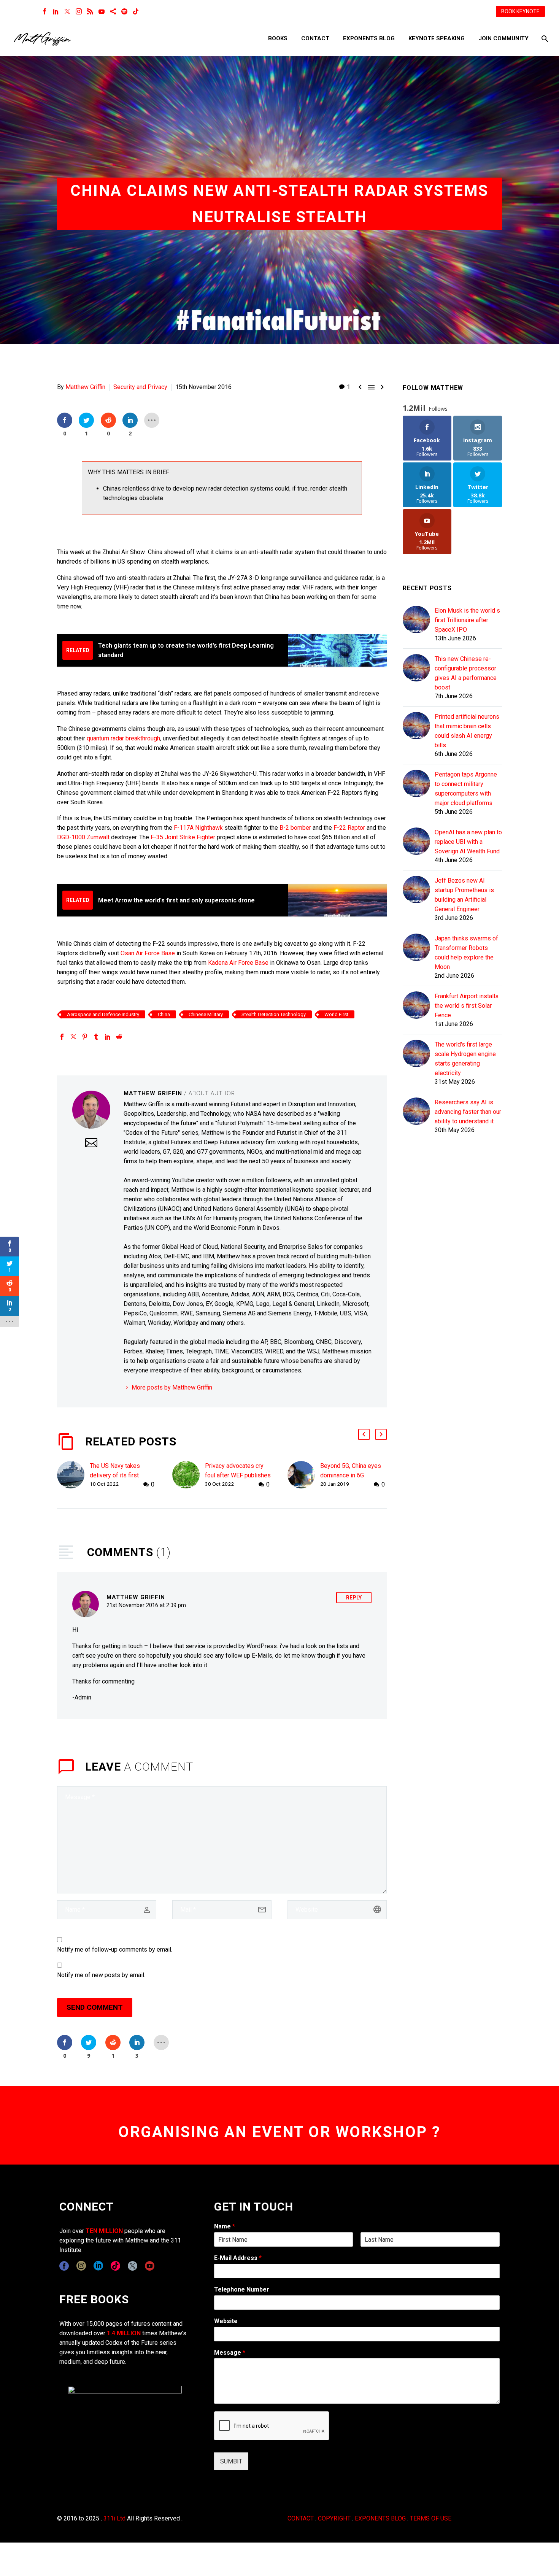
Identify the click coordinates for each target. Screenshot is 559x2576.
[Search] (544, 39)
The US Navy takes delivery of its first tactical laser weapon (118, 1475)
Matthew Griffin (85, 387)
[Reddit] (119, 1037)
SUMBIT (231, 2461)
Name (225, 2226)
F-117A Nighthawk (198, 828)
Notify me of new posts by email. (101, 1975)
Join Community (503, 38)
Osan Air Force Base (148, 953)
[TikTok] (136, 11)
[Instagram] (79, 11)
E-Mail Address (238, 2258)
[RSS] (90, 11)
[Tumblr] (96, 1037)
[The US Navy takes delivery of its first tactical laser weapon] (73, 1475)
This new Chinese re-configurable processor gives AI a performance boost (466, 673)
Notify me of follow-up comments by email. (115, 1949)
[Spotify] (124, 11)
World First (336, 1014)
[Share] (113, 11)
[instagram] (81, 2266)
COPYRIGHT (334, 2518)
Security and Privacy (140, 387)
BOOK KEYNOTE (520, 11)
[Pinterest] (85, 1037)
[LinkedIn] (56, 11)
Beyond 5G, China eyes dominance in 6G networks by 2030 (351, 1475)
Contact (315, 38)
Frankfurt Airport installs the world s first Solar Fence (467, 1006)
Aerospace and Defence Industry (103, 1014)
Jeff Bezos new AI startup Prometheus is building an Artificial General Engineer (464, 895)
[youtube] (150, 2266)
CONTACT (301, 2518)
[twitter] (133, 2266)
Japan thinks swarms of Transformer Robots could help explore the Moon (466, 953)
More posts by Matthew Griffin (172, 1387)
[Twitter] (67, 11)
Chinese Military (206, 1014)
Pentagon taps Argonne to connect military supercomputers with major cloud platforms (466, 789)
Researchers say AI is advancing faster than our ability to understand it (468, 1112)
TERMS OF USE (431, 2518)
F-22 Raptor (349, 828)
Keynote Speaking (437, 38)
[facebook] (64, 2266)
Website (226, 2321)
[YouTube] (102, 11)
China (164, 1014)
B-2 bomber (295, 828)
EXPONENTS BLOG (380, 2518)
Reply (354, 1598)
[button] (364, 1434)
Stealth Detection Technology (274, 1014)
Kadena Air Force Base (238, 963)
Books (278, 38)
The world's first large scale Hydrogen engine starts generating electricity (465, 1059)
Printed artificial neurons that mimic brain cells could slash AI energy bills (467, 731)
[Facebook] (44, 11)
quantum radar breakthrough (123, 738)
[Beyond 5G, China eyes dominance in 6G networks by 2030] (304, 1475)
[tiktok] (115, 2266)
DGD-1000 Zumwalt (83, 837)
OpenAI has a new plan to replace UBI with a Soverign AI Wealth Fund (468, 842)
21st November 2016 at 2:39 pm (146, 1605)
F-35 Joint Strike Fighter (183, 837)
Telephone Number (242, 2289)
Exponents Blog (369, 38)
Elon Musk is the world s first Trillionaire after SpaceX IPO (467, 620)
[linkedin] (98, 2266)
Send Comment (95, 2007)
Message (230, 2353)
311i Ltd (114, 2518)
